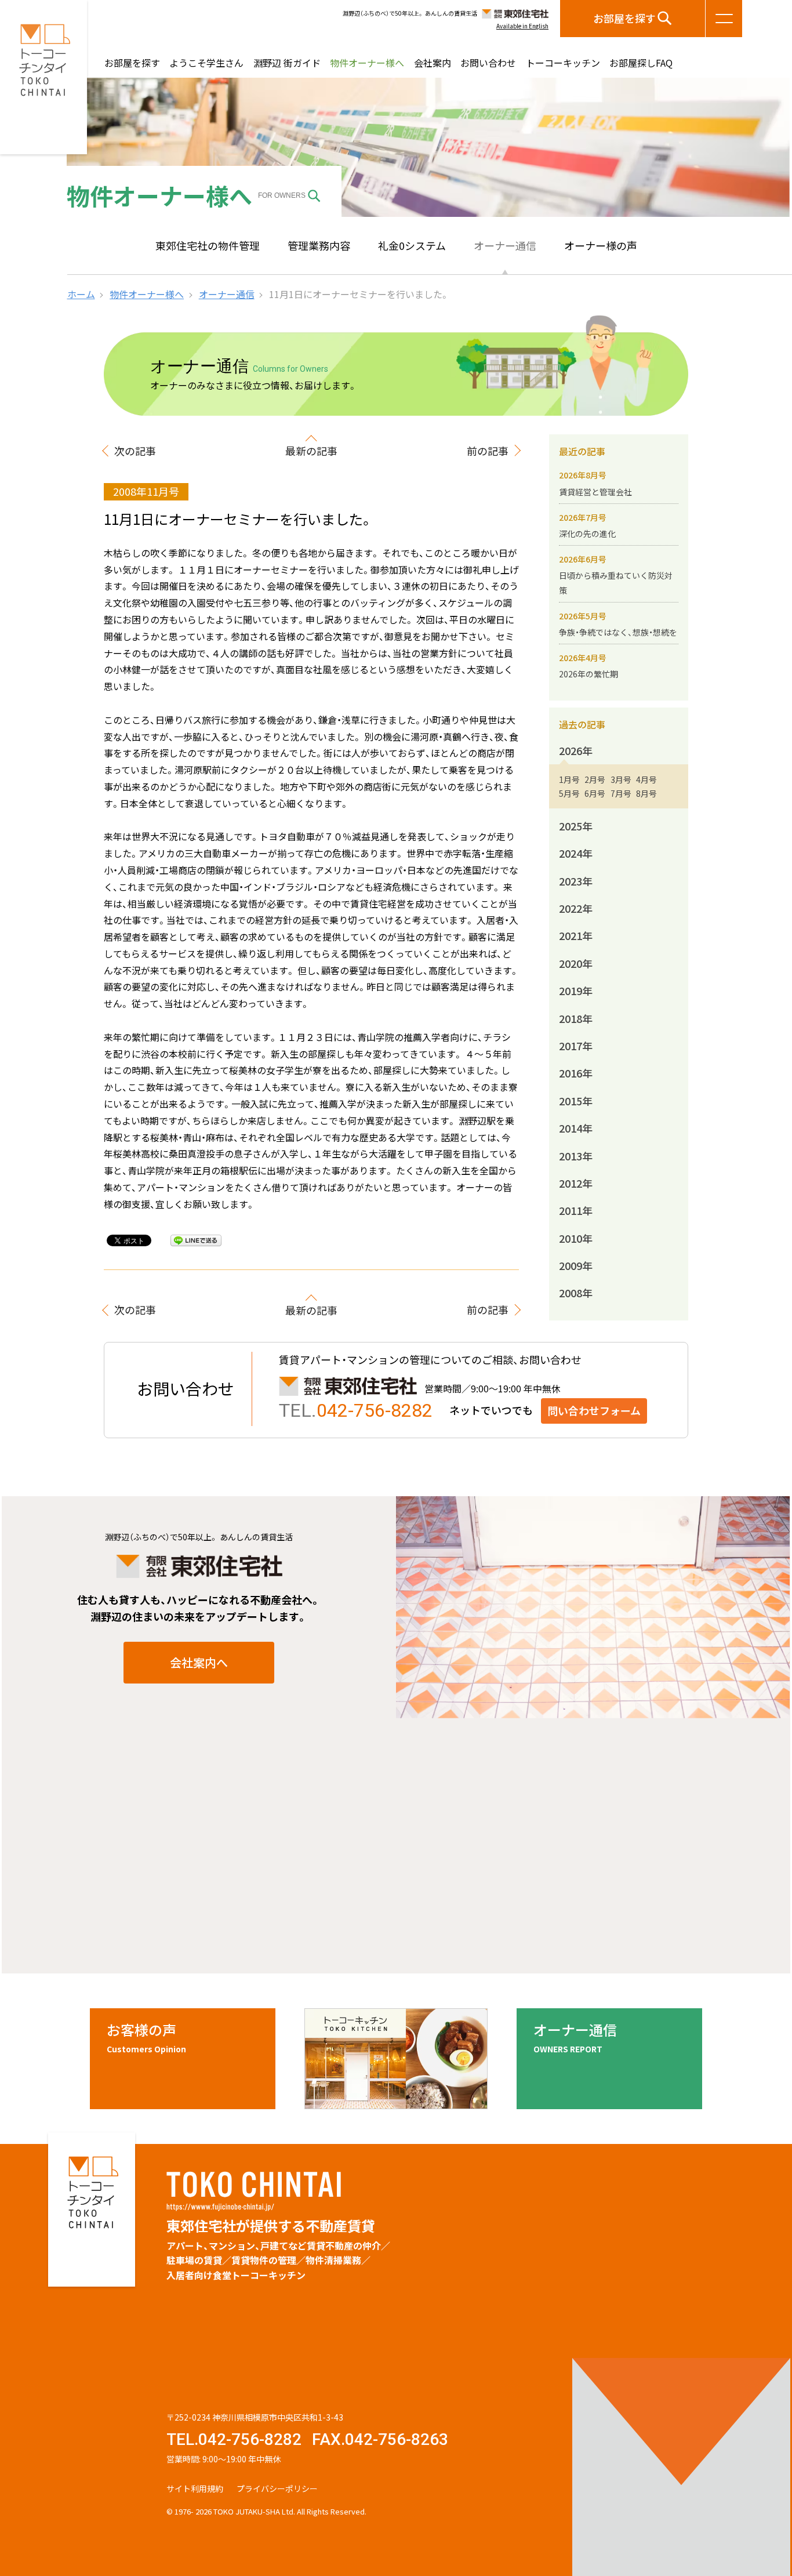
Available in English (522, 26)
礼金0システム (412, 246)
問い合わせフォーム (594, 1411)
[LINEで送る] (196, 1240)
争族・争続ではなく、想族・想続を (618, 632)
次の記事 (135, 451)
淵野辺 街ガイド (287, 63)
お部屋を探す (624, 18)
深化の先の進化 (587, 534)
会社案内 (433, 63)
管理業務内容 (319, 246)
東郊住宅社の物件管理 (208, 246)
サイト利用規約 (195, 2488)
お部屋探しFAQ (641, 63)
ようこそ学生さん (206, 63)
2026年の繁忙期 (588, 674)
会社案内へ (199, 1662)
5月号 (569, 793)
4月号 (646, 779)
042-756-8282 (375, 1410)
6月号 (595, 793)
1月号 (569, 779)
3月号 (621, 779)
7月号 (621, 793)
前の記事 (488, 451)
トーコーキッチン (563, 63)
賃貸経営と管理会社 (595, 492)
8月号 (646, 793)
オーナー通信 (505, 246)
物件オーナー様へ (367, 63)
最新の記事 (311, 451)
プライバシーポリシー (277, 2488)
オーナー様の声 (601, 246)
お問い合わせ (488, 63)
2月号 (595, 779)
